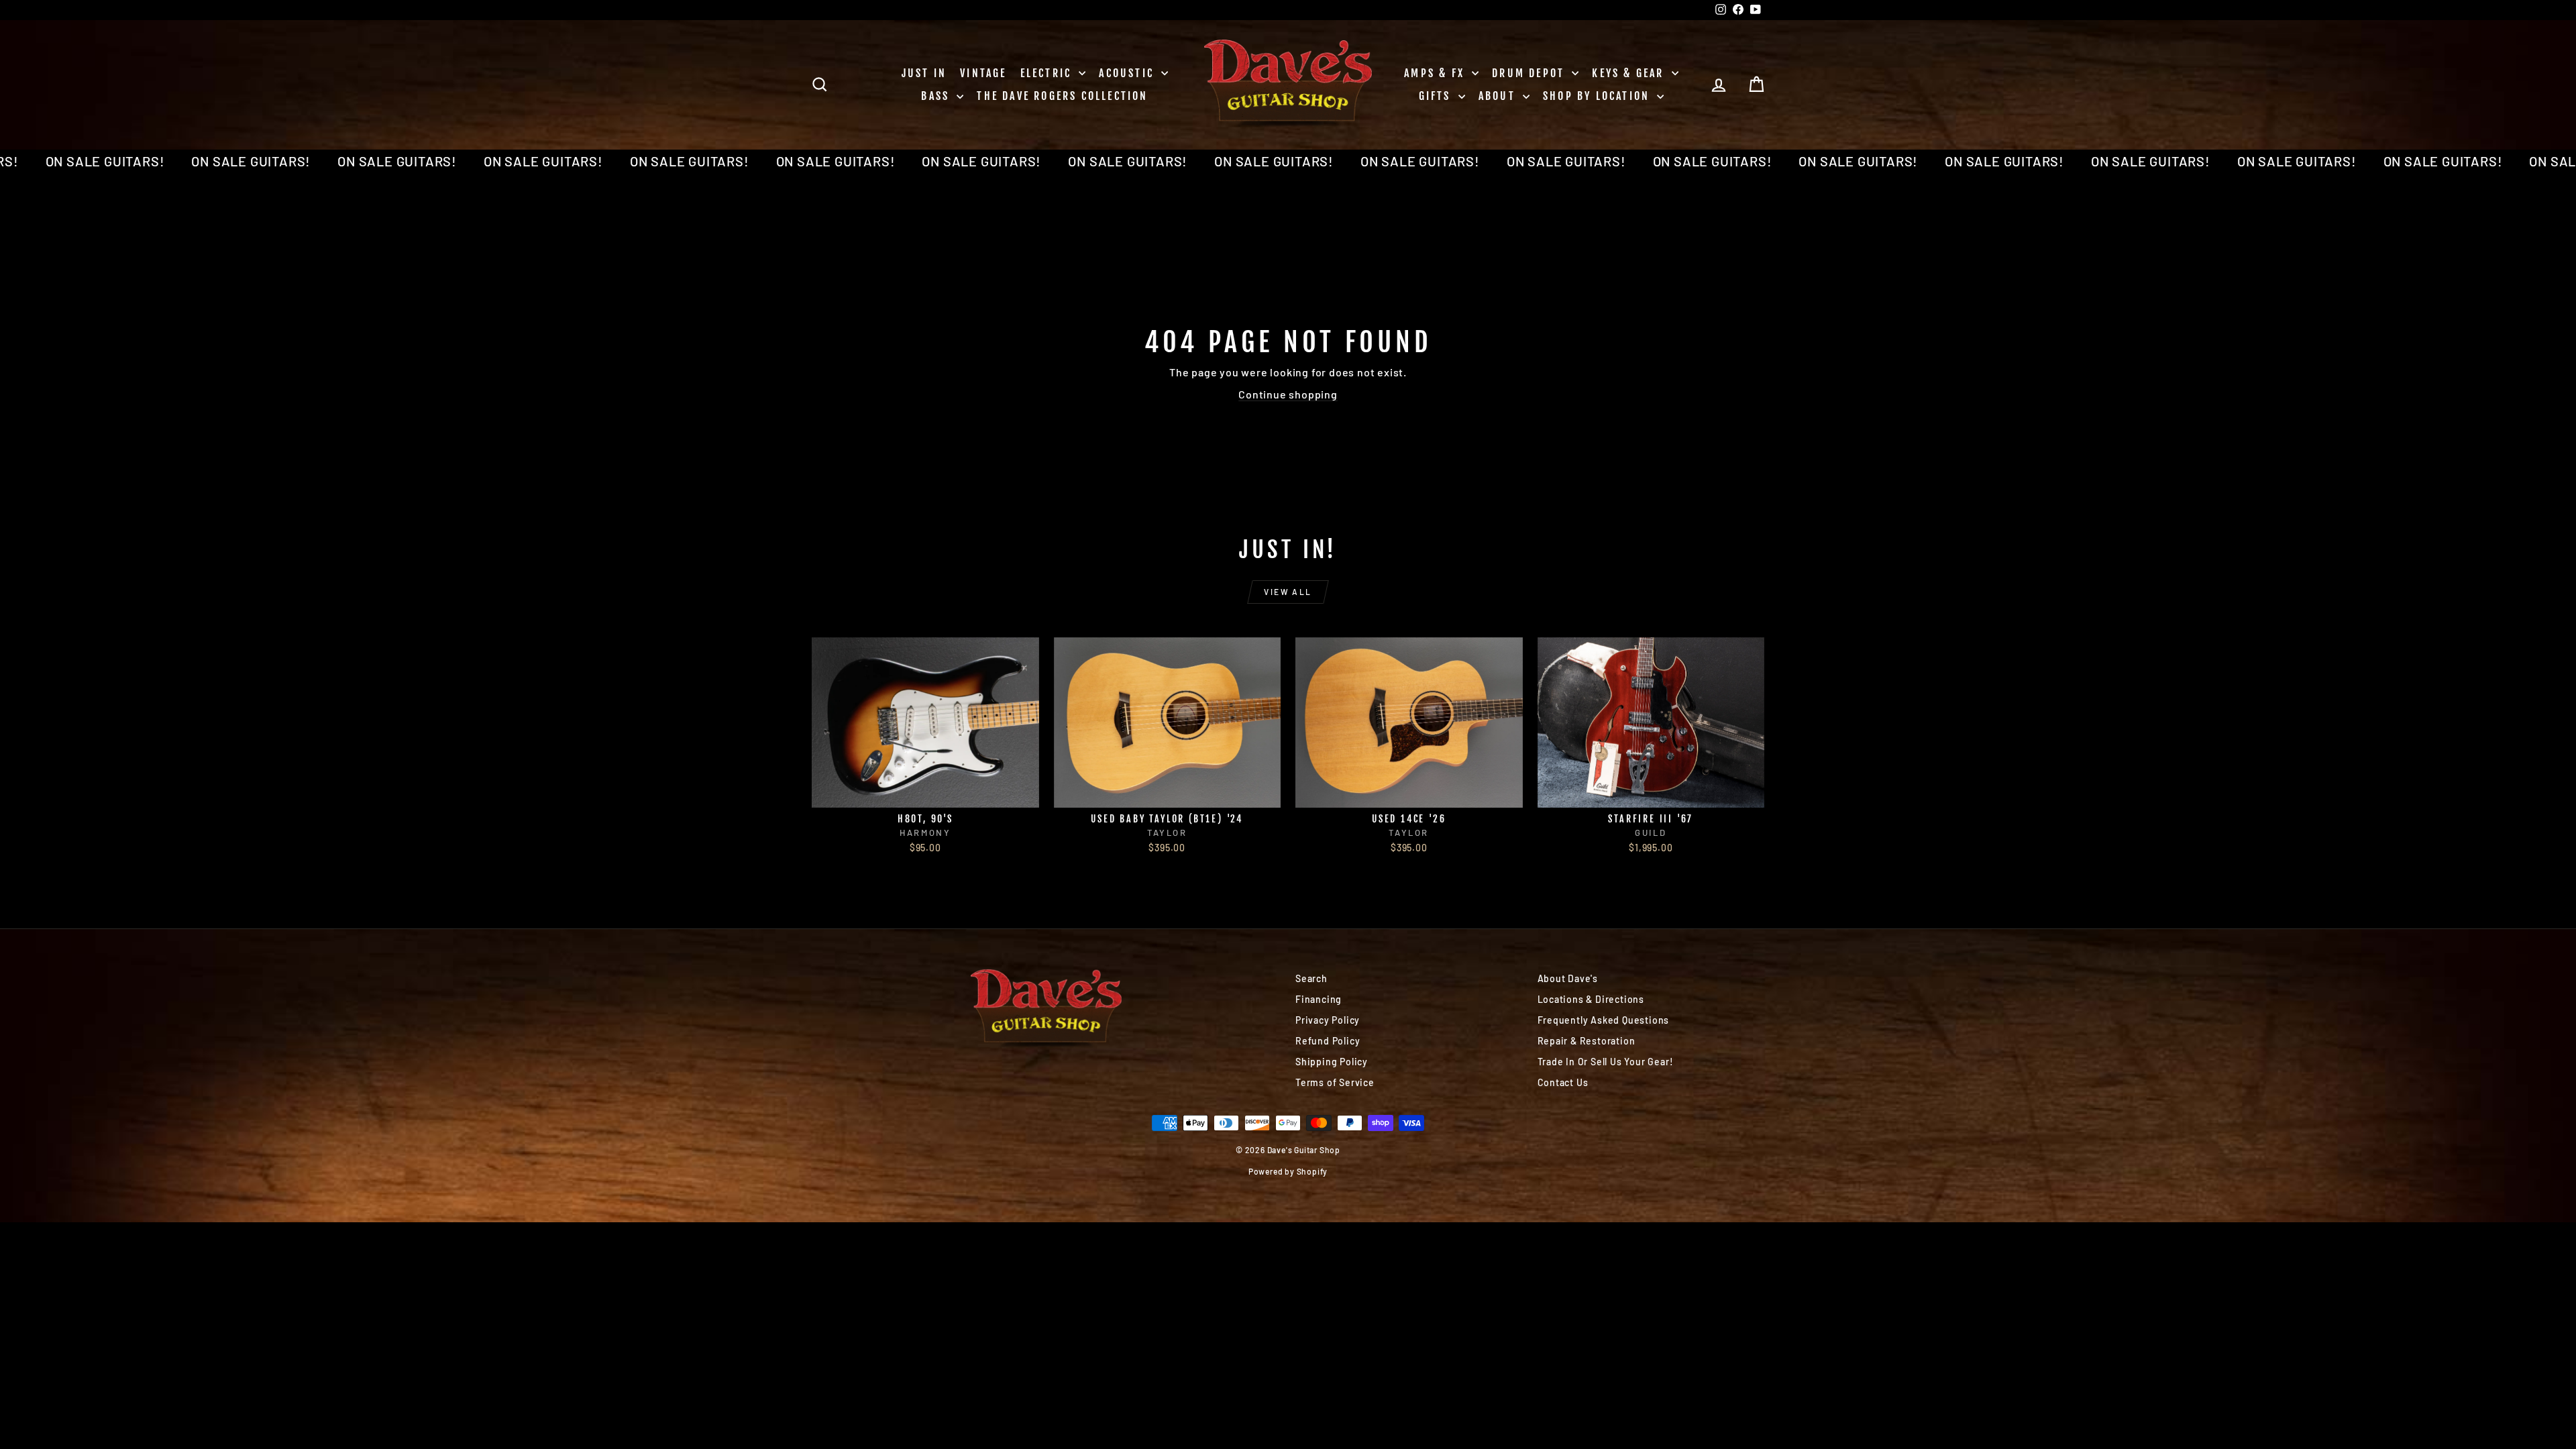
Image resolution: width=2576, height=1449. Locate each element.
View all (1288, 592)
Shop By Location (1598, 96)
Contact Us (1563, 1082)
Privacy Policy (1328, 1020)
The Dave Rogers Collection (1062, 96)
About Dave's (1568, 978)
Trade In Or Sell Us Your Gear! (1606, 1062)
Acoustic (1128, 73)
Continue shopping (1288, 394)
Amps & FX (1436, 73)
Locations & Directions (1591, 999)
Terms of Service (1335, 1082)
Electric (1048, 73)
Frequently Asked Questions (1604, 1020)
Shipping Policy (1332, 1062)
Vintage (983, 73)
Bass (937, 96)
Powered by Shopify (1288, 1171)
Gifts (1437, 96)
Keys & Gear (1630, 73)
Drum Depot (1530, 73)
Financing (1319, 999)
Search (1311, 978)
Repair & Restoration (1587, 1041)
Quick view (925, 793)
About (1499, 96)
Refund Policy (1328, 1041)
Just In (924, 73)
